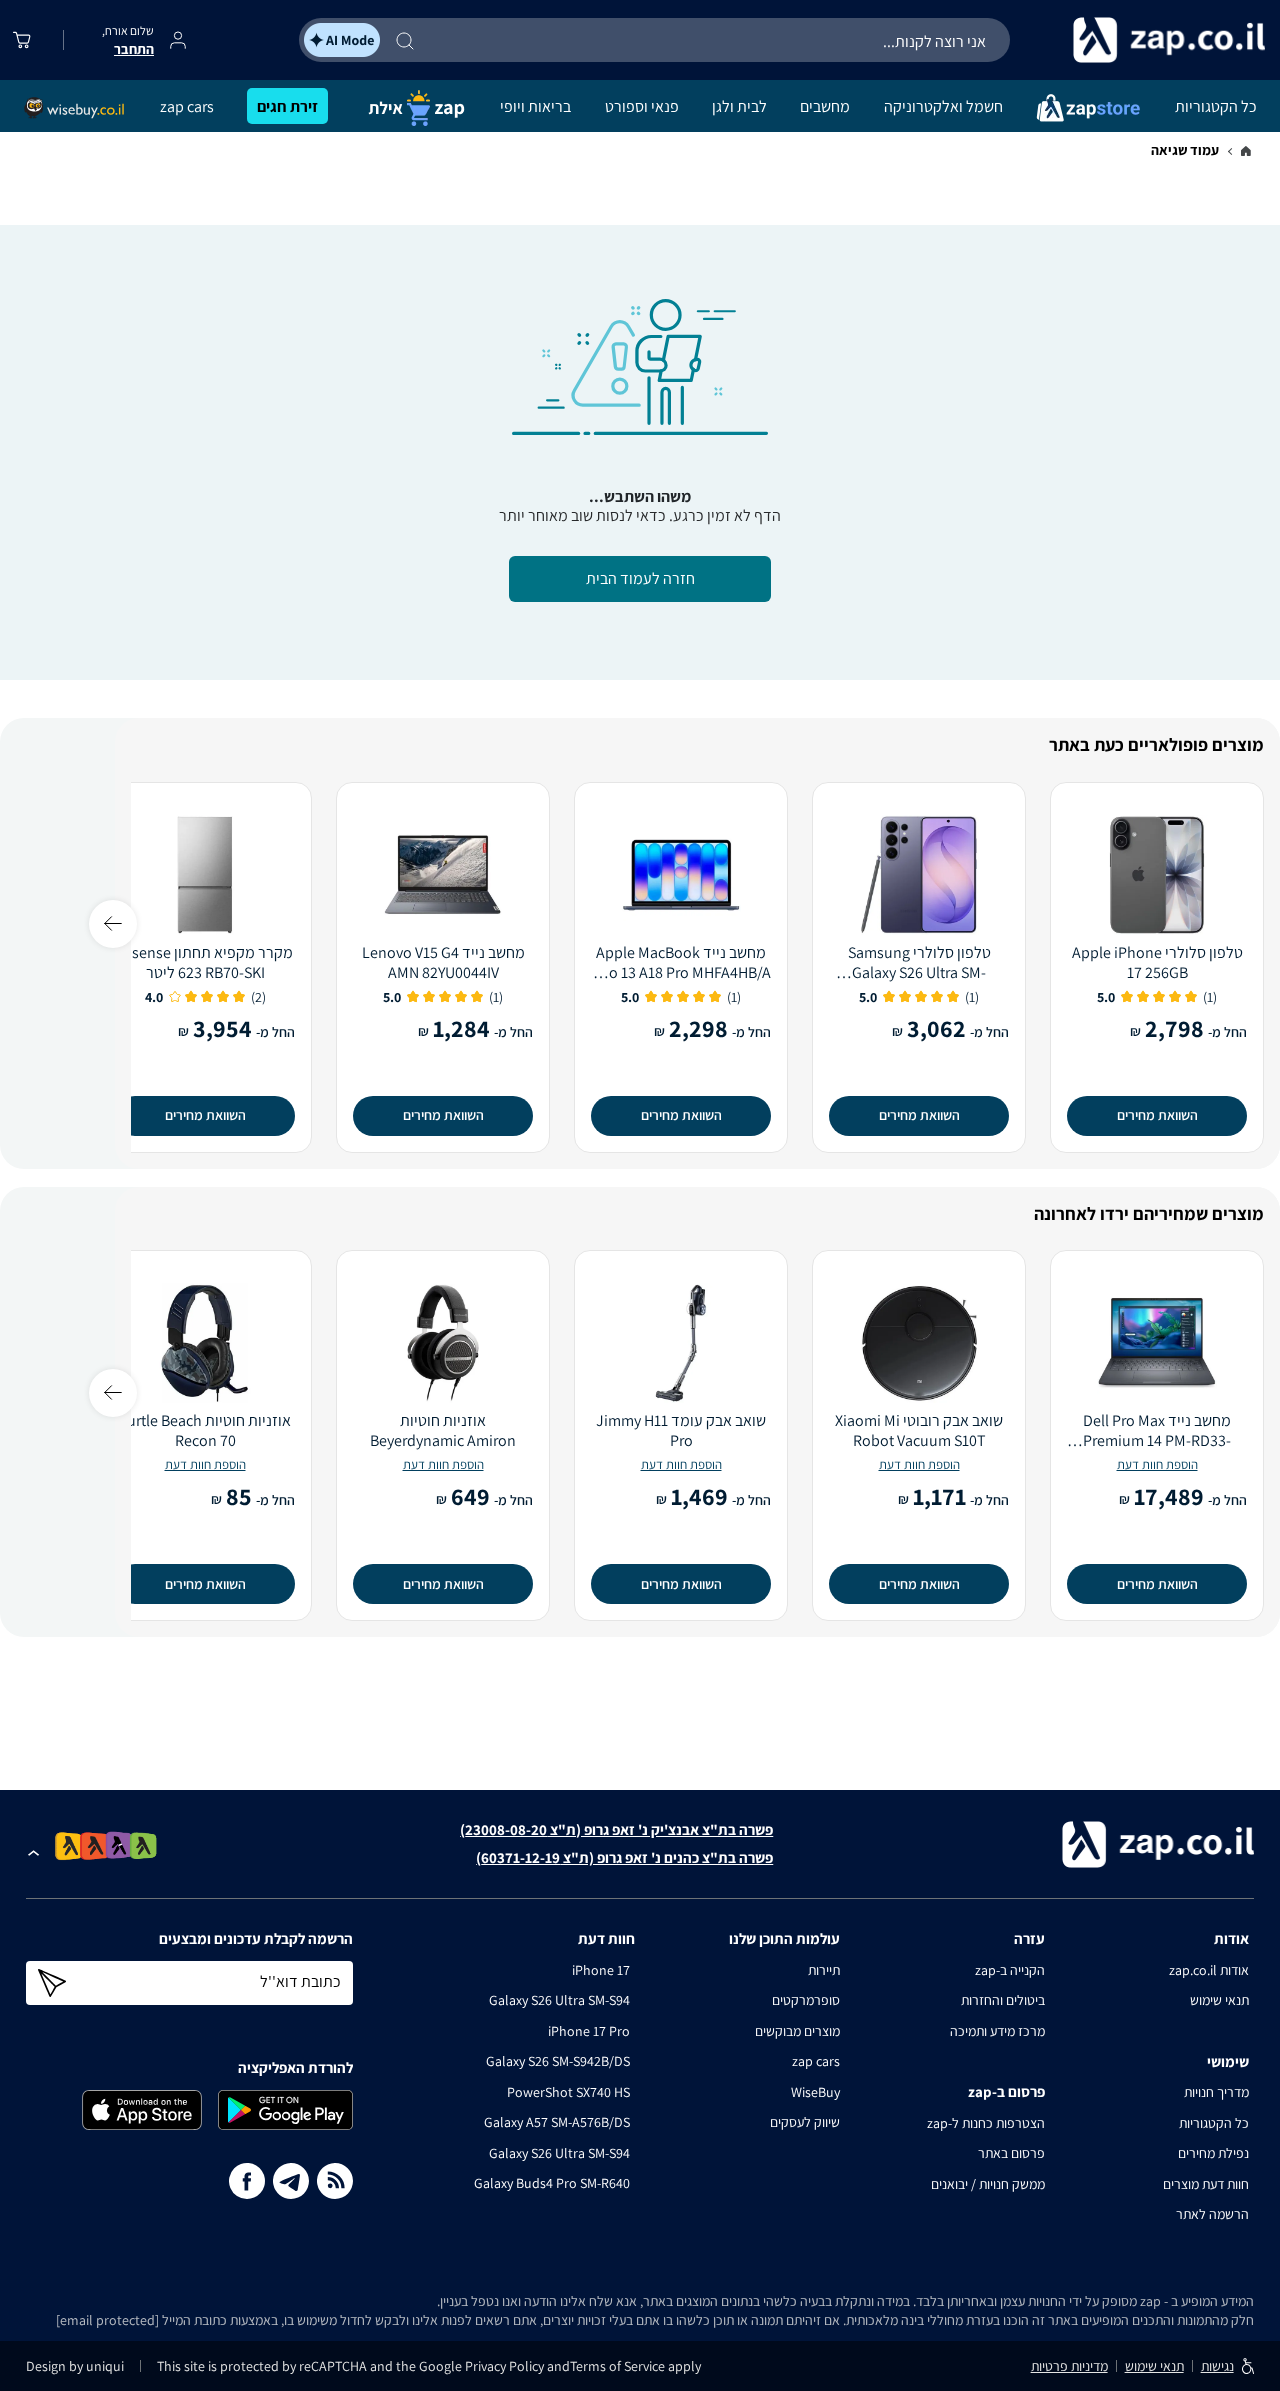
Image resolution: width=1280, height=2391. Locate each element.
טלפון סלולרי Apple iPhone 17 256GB (1157, 963)
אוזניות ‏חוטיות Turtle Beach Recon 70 (205, 1431)
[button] (33, 1849)
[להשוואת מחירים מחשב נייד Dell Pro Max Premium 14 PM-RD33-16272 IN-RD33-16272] (1157, 1343)
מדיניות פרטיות (1069, 2366)
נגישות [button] (1217, 2366)
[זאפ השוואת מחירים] (1246, 152)
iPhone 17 (601, 1970)
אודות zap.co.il (1209, 1970)
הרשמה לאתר (1212, 2214)
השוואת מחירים (1157, 1115)
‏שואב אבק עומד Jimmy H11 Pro (681, 1431)
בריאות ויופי (535, 106)
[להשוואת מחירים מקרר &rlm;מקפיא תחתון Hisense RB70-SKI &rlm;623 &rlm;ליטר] (205, 875)
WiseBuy (815, 2092)
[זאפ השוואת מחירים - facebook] (247, 2181)
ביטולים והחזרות (1003, 2000)
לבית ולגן (739, 106)
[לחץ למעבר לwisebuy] (74, 108)
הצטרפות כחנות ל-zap (986, 2123)
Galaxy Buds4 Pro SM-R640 (552, 2183)
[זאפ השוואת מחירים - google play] (285, 2110)
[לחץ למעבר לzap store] (1088, 106)
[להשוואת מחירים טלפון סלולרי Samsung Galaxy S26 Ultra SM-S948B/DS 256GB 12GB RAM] (919, 875)
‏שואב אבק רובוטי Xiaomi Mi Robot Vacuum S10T (919, 1431)
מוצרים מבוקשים (797, 2031)
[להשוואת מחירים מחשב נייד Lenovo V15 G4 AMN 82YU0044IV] (443, 875)
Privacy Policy (506, 2366)
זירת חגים (287, 106)
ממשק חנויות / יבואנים (988, 2184)
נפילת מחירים (1213, 2153)
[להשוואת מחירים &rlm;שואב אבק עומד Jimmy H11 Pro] (681, 1343)
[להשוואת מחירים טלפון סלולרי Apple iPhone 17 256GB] (1157, 875)
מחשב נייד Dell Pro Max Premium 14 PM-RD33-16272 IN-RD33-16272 (1157, 1431)
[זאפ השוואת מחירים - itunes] (142, 2110)
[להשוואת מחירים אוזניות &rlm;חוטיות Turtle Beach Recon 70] (205, 1343)
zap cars (187, 106)
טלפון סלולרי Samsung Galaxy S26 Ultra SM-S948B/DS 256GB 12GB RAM (919, 963)
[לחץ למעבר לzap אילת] (414, 106)
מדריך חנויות (1216, 2092)
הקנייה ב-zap (1010, 1970)
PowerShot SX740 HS (568, 2092)
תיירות (824, 1970)
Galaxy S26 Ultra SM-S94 (559, 2000)
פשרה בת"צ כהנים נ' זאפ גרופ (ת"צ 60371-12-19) (624, 1858)
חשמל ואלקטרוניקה (943, 106)
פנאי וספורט (642, 106)
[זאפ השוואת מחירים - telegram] (291, 2181)
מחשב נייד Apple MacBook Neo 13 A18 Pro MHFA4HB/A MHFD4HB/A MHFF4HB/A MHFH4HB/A (681, 963)
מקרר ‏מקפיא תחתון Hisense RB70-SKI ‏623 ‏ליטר (205, 963)
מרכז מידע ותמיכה (997, 2031)
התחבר (134, 49)
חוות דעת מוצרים (1206, 2184)
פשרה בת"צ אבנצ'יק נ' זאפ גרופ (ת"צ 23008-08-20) (616, 1830)
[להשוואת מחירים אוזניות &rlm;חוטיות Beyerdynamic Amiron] (443, 1343)
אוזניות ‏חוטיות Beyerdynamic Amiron (443, 1431)
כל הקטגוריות (1216, 106)
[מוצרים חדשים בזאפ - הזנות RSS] (335, 2181)
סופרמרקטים (806, 2000)
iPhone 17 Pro (589, 2031)
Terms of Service (617, 2366)
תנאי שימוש (1219, 2000)
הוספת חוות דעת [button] (1157, 1464)
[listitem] (143, 1845)
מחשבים (825, 106)
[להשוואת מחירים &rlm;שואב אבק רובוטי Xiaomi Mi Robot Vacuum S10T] (919, 1343)
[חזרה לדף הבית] (1140, 40)
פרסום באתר (1011, 2153)
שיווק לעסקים (805, 2122)
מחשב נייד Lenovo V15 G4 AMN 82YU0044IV (443, 963)
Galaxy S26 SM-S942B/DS (558, 2061)
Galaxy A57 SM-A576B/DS (557, 2122)
